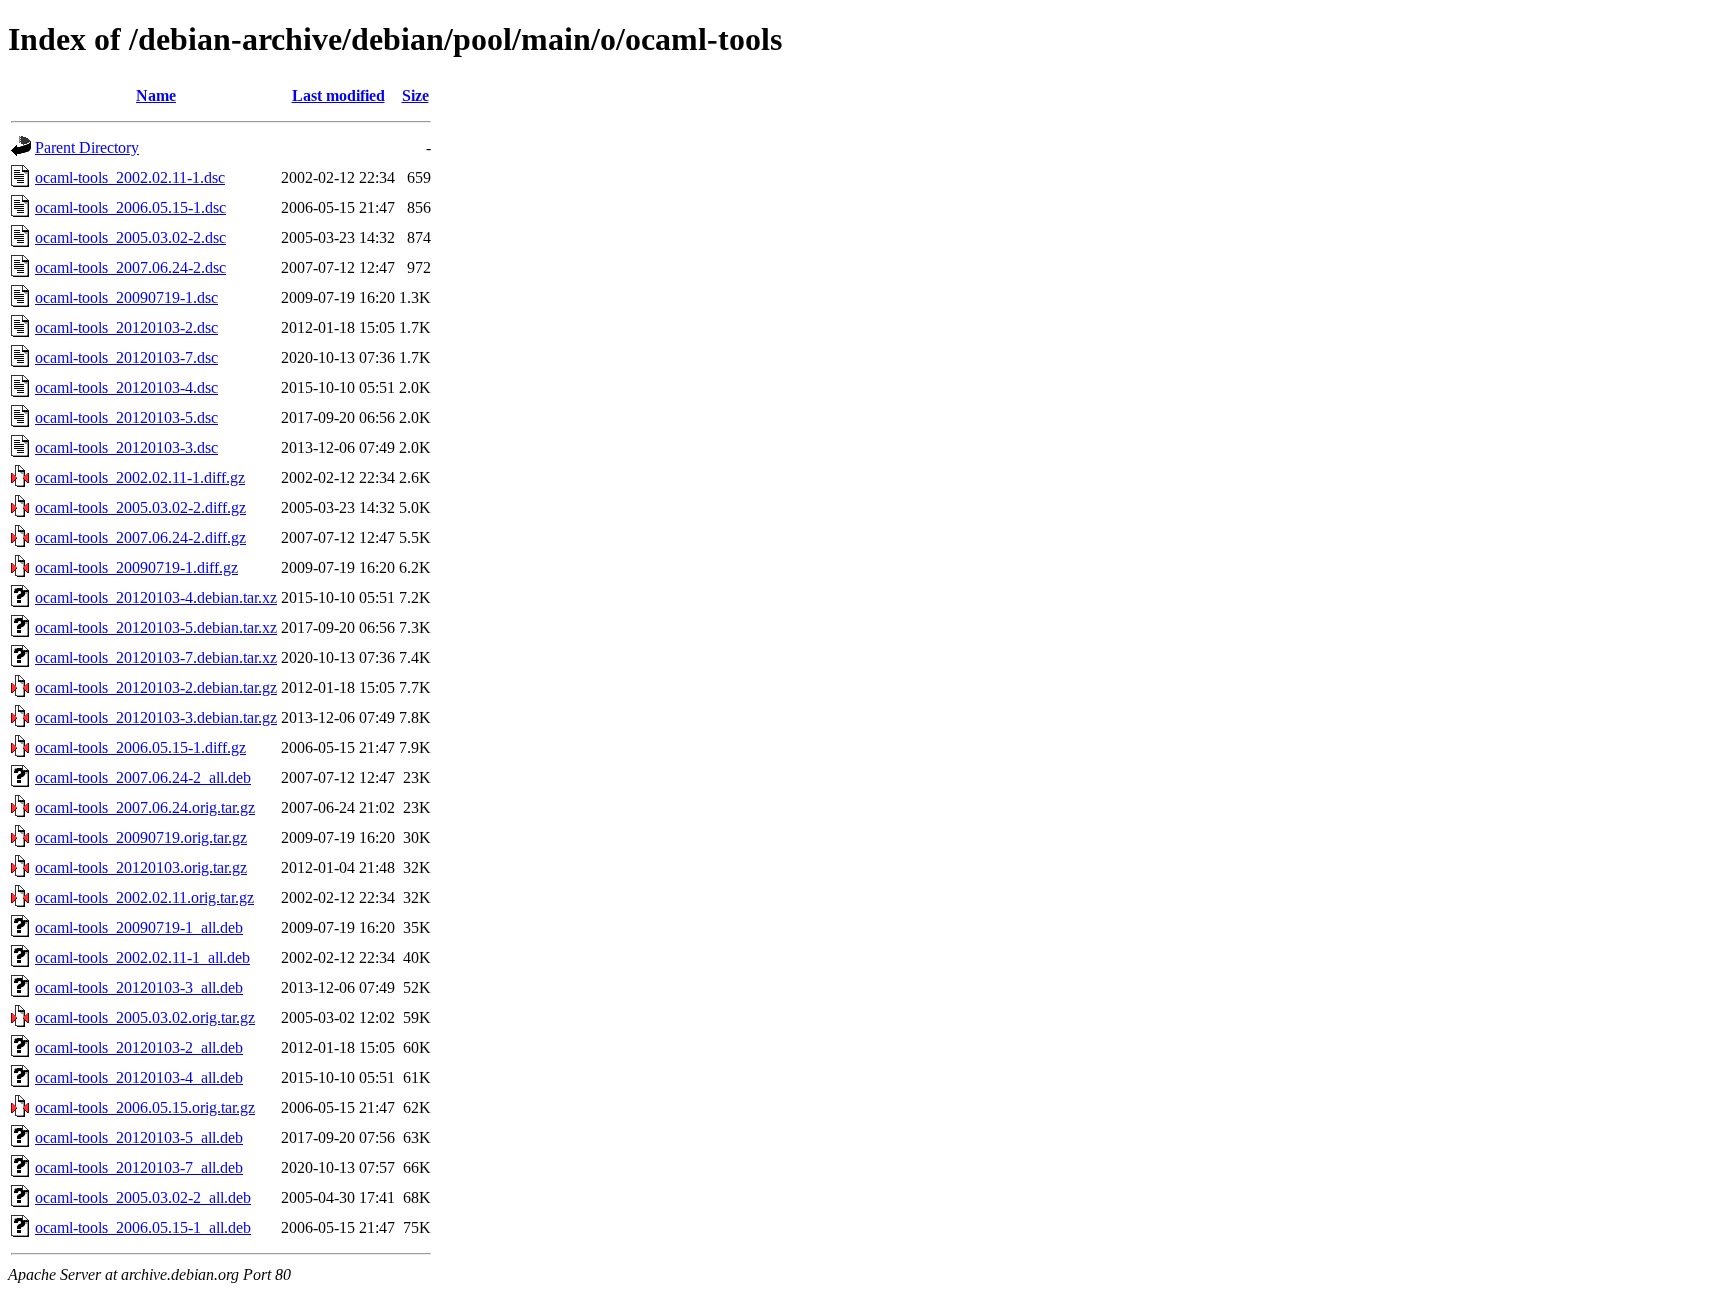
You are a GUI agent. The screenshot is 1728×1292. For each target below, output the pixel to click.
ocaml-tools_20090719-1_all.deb (139, 927)
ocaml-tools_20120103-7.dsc (126, 357)
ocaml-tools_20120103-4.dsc (126, 387)
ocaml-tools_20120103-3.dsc (126, 447)
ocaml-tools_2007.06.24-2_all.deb (143, 777)
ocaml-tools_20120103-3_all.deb (139, 987)
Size (415, 95)
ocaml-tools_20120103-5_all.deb (139, 1137)
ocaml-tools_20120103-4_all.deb (139, 1077)
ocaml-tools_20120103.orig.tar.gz (141, 867)
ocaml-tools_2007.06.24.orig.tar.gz (145, 807)
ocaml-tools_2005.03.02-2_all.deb (143, 1197)
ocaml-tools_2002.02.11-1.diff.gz (140, 477)
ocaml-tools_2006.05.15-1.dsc (130, 207)
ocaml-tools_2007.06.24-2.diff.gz (140, 537)
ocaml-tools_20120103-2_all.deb (139, 1047)
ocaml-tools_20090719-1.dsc (126, 297)
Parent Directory (87, 147)
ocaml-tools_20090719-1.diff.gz (136, 567)
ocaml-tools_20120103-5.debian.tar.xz (156, 627)
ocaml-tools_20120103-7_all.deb (139, 1167)
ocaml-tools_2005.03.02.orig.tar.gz (145, 1017)
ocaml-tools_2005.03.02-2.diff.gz (140, 507)
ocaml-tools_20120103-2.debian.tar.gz (156, 687)
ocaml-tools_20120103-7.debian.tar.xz (156, 657)
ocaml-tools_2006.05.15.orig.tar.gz (145, 1107)
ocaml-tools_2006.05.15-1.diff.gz (140, 747)
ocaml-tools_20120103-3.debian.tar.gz (156, 717)
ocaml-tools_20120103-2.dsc (126, 327)
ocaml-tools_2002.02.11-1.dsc (130, 177)
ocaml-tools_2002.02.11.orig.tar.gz (144, 897)
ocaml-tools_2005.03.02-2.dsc (130, 237)
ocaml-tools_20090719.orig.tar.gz (141, 837)
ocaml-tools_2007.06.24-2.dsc (130, 267)
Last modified (338, 95)
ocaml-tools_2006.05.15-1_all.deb (143, 1227)
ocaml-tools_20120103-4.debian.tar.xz (156, 597)
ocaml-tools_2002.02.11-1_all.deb (142, 957)
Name (156, 95)
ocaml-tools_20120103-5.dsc (126, 417)
